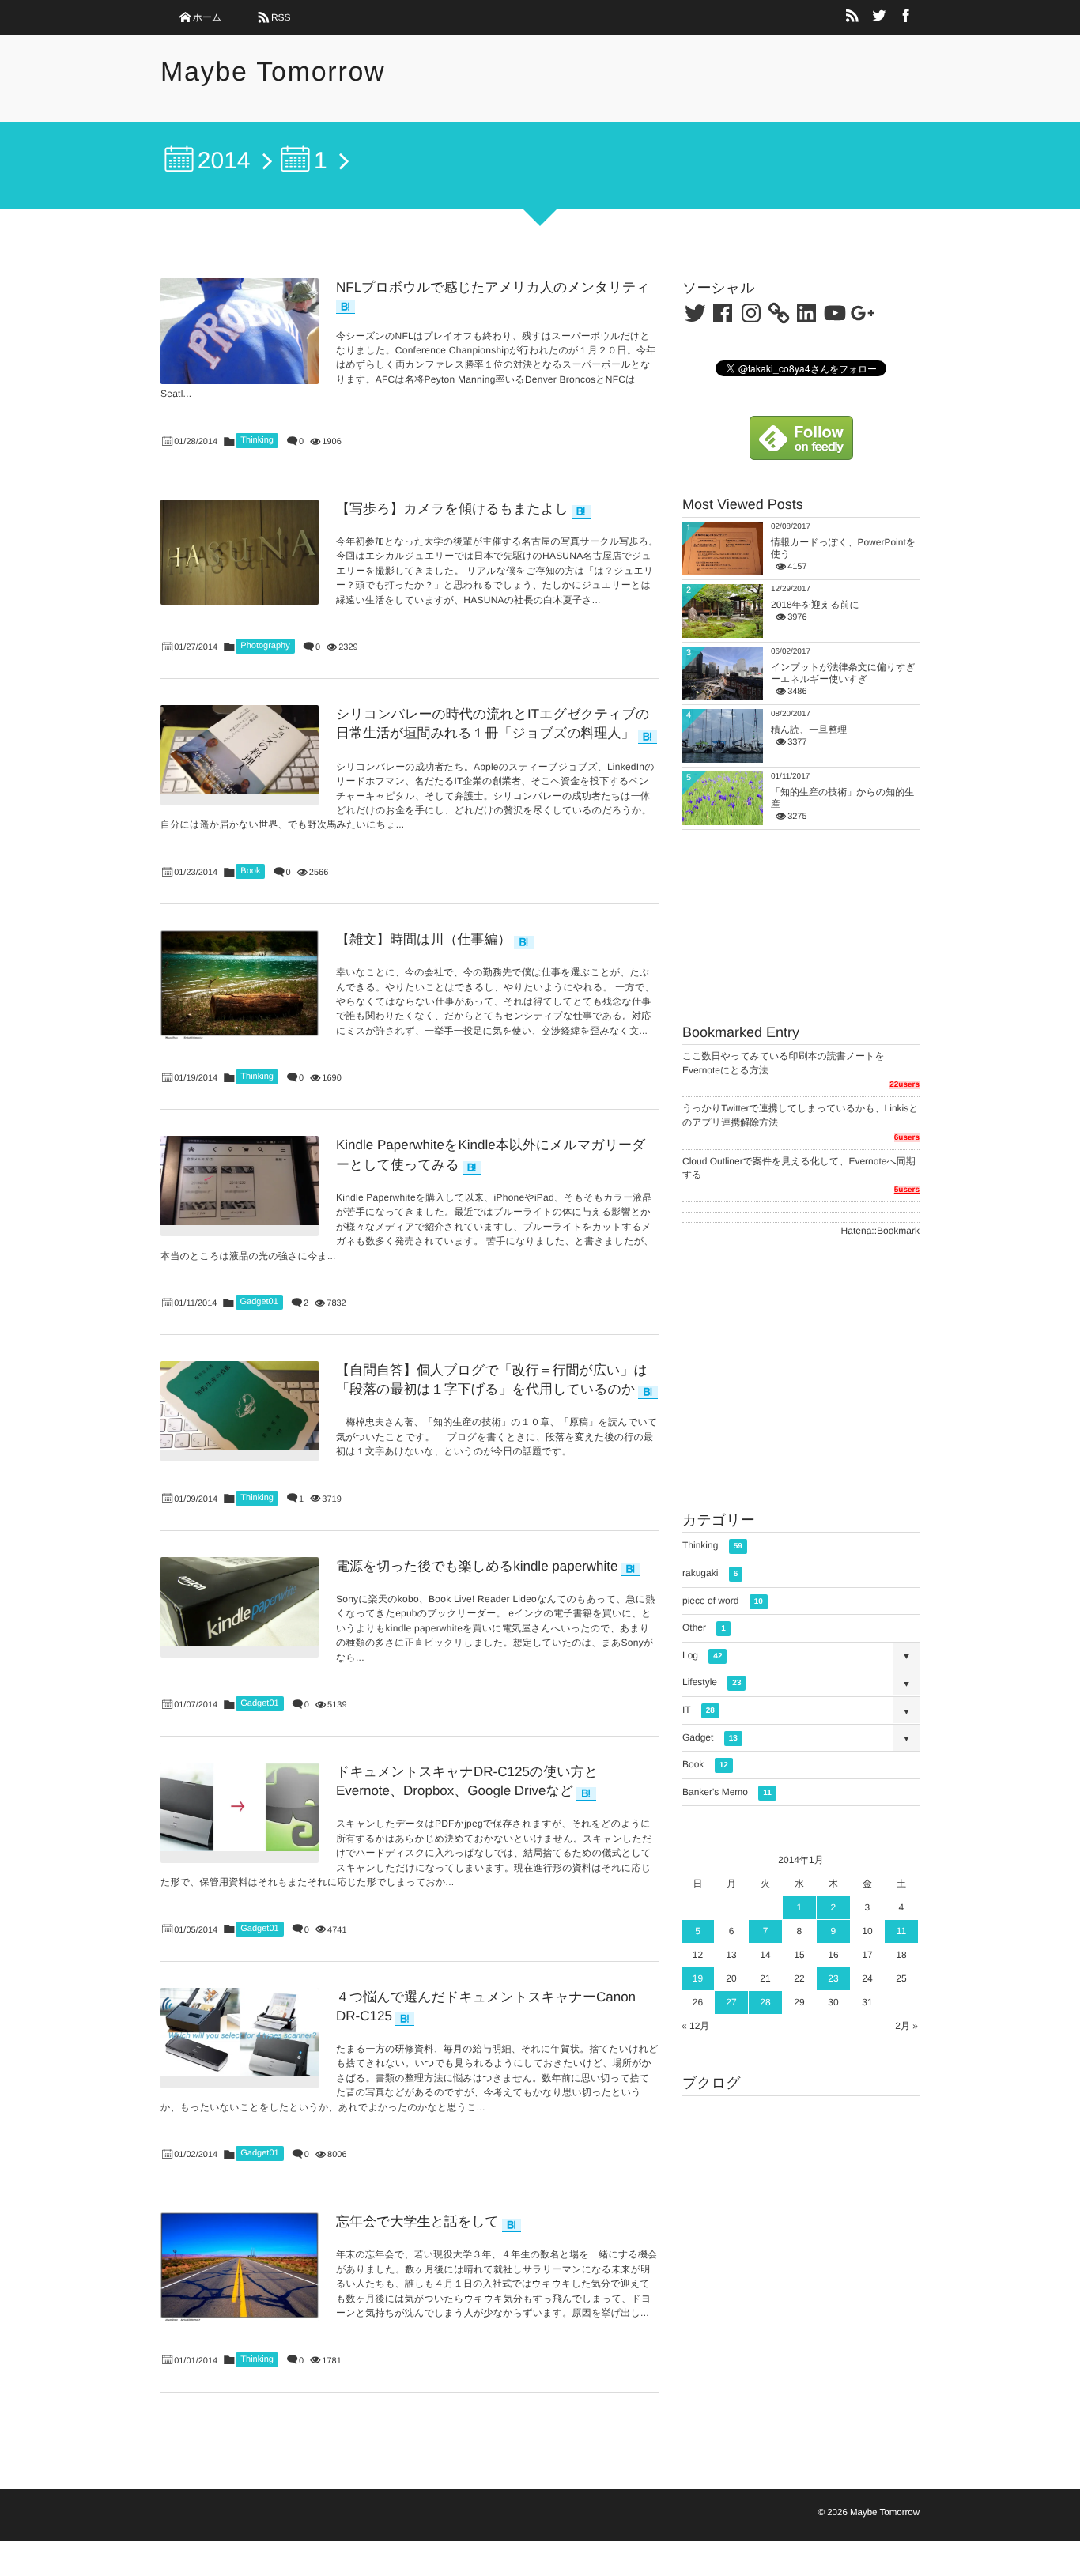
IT (699, 1710)
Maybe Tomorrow (273, 72)
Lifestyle (712, 1682)
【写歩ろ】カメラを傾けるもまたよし (452, 509)
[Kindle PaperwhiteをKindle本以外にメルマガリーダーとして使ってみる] (240, 1180)
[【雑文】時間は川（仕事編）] (240, 985)
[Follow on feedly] (801, 452)
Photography (265, 646)
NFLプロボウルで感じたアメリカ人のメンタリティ (493, 287)
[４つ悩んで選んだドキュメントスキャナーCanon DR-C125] (240, 2032)
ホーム (208, 17)
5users (907, 1190)
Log (702, 1655)
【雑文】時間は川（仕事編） (423, 939)
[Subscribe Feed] (852, 17)
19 (698, 1978)
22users (904, 1085)
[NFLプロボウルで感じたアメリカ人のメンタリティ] (240, 331)
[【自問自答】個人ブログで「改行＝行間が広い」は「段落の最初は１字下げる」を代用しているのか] (240, 1405)
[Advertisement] (801, 1372)
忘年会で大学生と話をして (417, 2221)
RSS (281, 17)
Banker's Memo (727, 1792)
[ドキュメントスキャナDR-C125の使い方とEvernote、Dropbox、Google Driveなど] (240, 1807)
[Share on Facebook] (906, 17)
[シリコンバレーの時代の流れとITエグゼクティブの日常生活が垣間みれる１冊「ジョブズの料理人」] (240, 749)
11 (901, 1931)
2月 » (906, 2026)
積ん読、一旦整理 (809, 730)
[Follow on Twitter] (879, 17)
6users (907, 1138)
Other (704, 1627)
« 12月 (695, 2026)
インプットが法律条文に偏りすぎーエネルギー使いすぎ (843, 673)
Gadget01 (259, 1302)
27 (731, 2002)
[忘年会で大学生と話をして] (240, 2267)
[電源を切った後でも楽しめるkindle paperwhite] (240, 1601)
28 (765, 2002)
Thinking (257, 440)
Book (250, 871)
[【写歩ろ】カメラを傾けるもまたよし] (240, 552)
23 (833, 1978)
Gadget (710, 1737)
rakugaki (710, 1573)
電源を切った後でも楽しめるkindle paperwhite (477, 1566)
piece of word (723, 1601)
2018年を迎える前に (815, 605)
